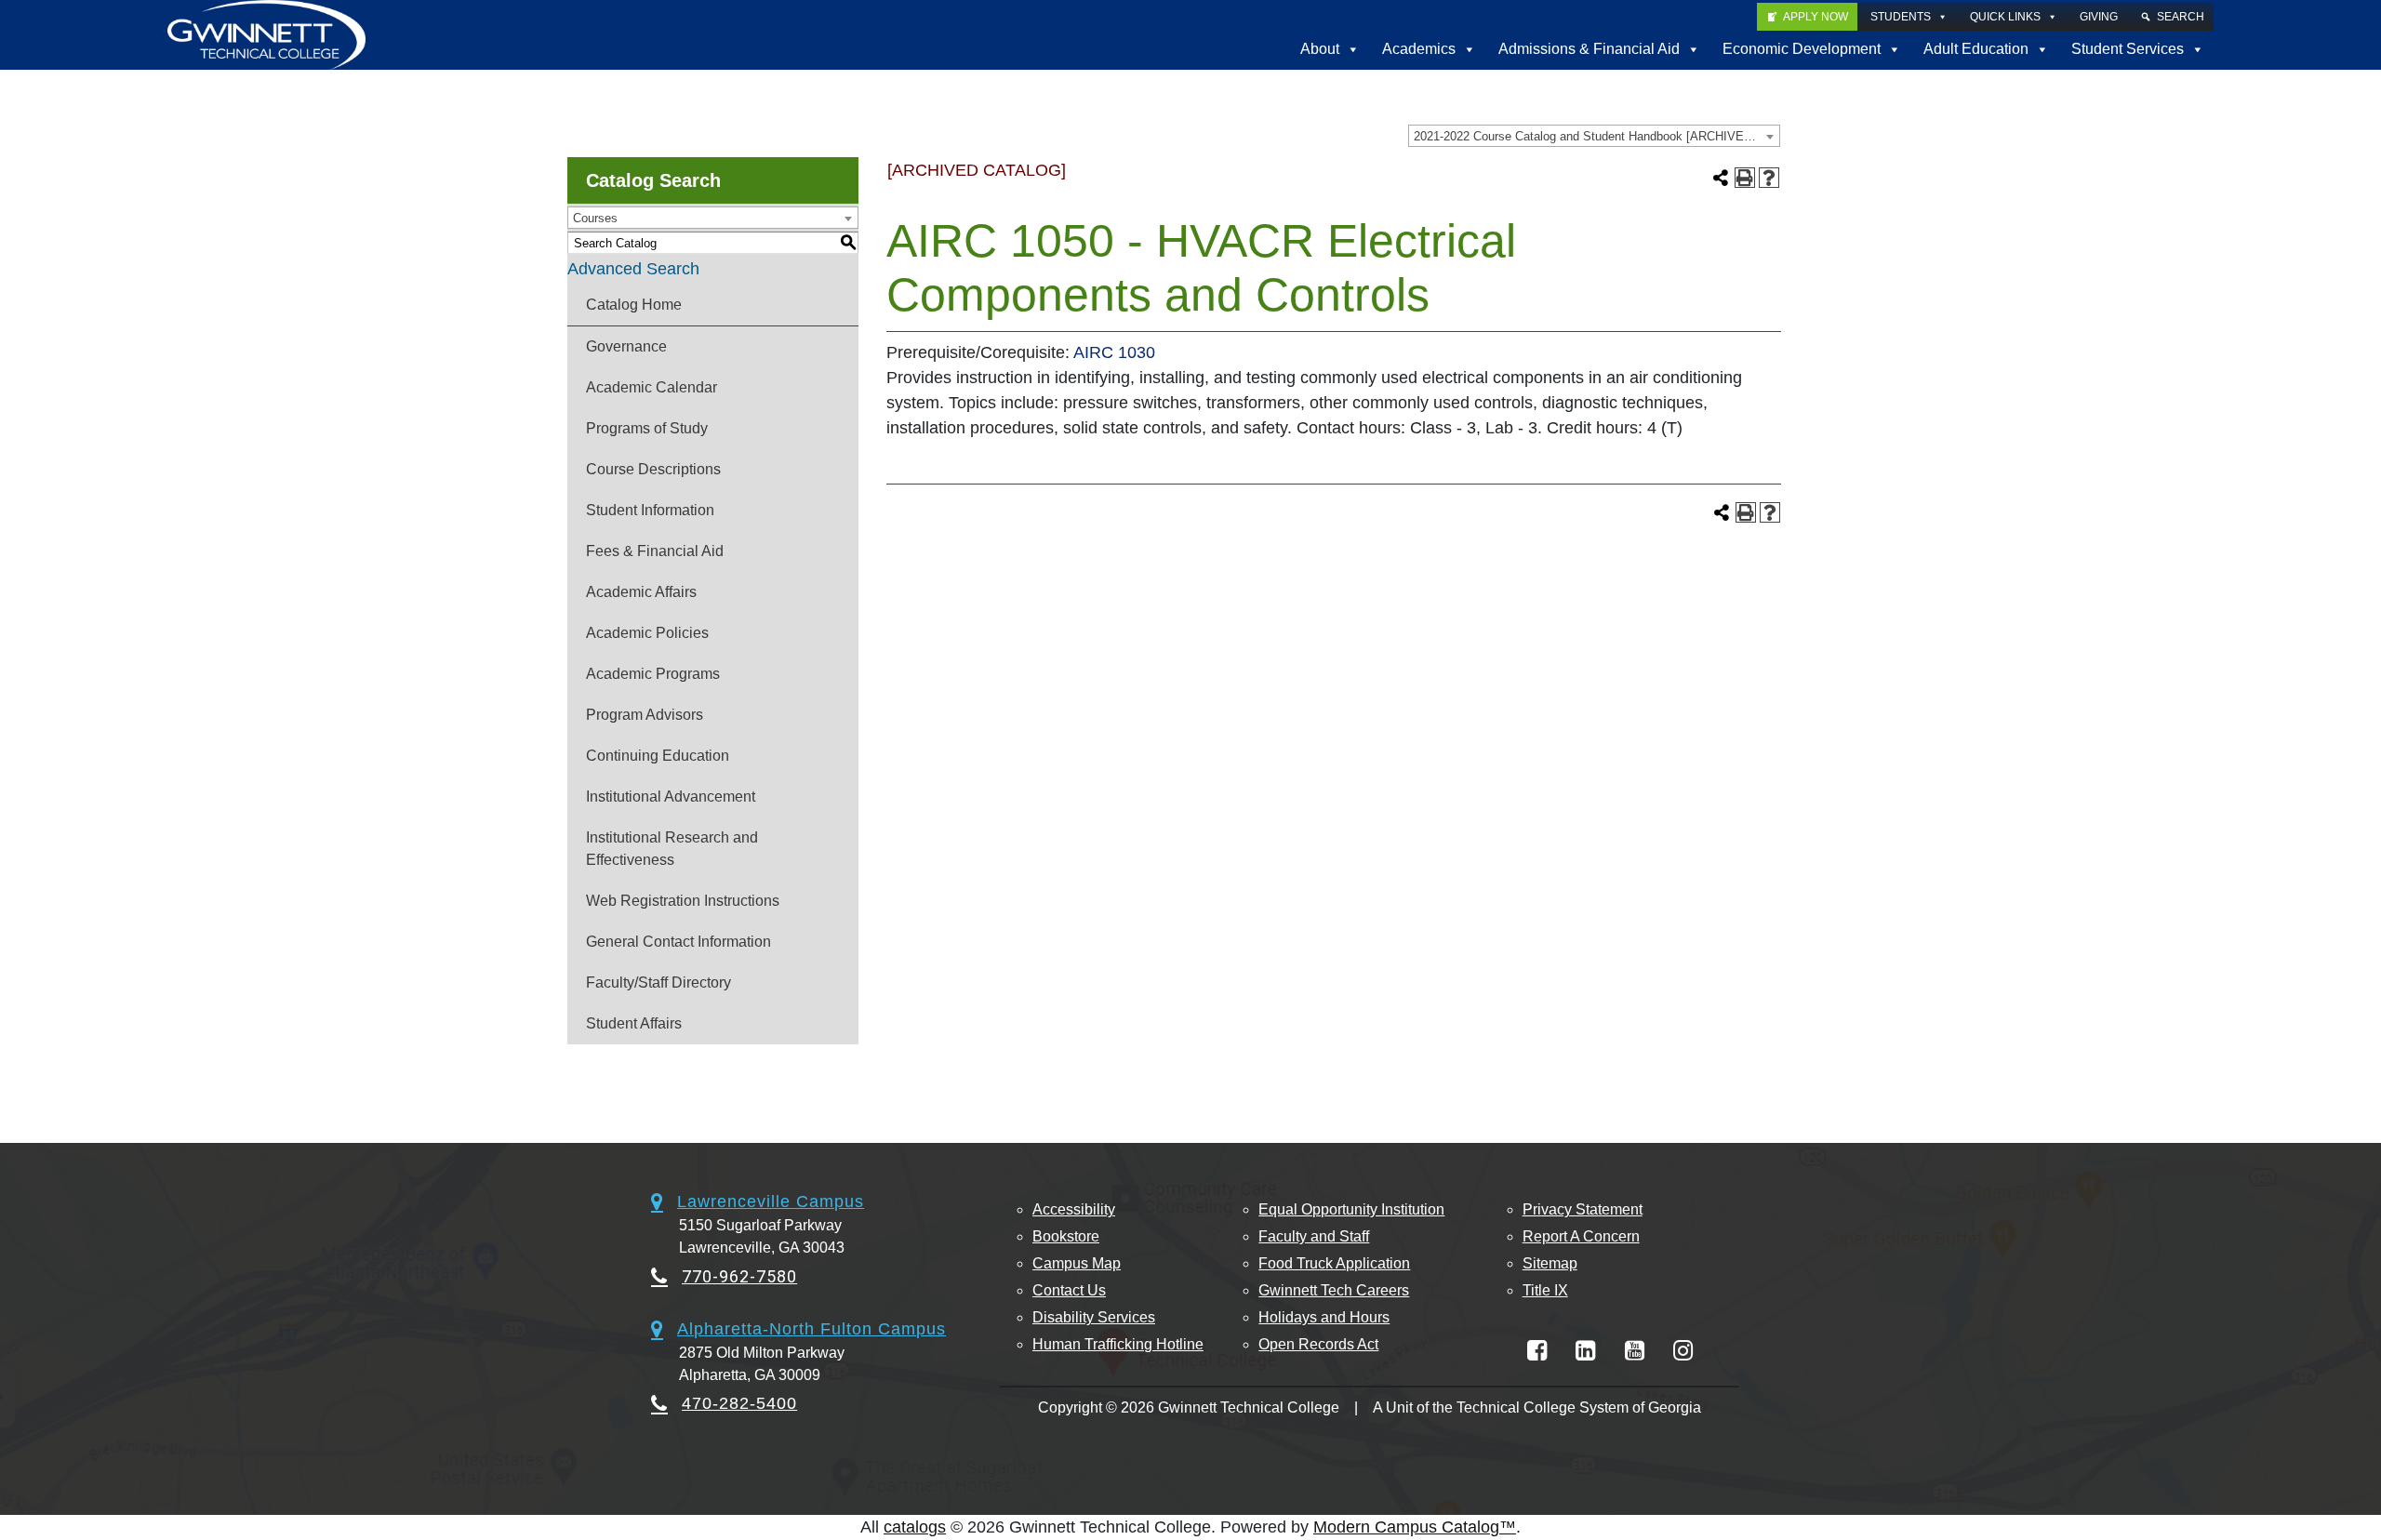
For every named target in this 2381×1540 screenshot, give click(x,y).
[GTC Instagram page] (1683, 1351)
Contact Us (1069, 1290)
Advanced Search (633, 269)
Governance (626, 346)
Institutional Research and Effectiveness (672, 849)
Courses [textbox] (595, 218)
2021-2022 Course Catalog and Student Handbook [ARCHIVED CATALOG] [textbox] (1596, 136)
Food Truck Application (1334, 1263)
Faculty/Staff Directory (658, 982)
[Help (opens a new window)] (1769, 178)
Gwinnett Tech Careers (1334, 1290)
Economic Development (1802, 49)
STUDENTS (1901, 17)
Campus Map (1077, 1263)
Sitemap (1550, 1263)
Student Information (650, 510)
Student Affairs (634, 1023)
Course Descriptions (653, 469)
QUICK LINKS (2005, 17)
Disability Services (1094, 1317)
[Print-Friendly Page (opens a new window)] (1745, 178)
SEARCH (2181, 17)
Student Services (2128, 49)
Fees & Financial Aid (655, 551)
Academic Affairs (641, 592)
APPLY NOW (1816, 17)
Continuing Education (658, 756)
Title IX (1545, 1290)
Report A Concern (1581, 1236)
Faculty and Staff (1314, 1236)
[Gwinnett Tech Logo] (266, 35)
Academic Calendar (652, 387)
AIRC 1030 (1114, 352)
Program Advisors (645, 715)
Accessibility (1074, 1209)
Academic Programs (653, 674)
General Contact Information (678, 942)
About (1320, 49)
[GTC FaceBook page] (1537, 1351)
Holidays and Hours (1324, 1317)
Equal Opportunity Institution (1351, 1209)
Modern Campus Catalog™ (1415, 1527)
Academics (1419, 49)
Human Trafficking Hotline (1118, 1344)
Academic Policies (647, 633)
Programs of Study (647, 428)
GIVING (2099, 17)
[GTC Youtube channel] (1635, 1351)
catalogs (915, 1527)
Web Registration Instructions (683, 901)
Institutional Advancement (671, 797)
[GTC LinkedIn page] (1585, 1351)
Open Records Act (1318, 1344)
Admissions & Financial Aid (1589, 49)
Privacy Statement (1583, 1209)
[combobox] (1594, 136)
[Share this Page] (1721, 178)
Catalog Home (634, 305)
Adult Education (1976, 49)
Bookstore (1066, 1236)
